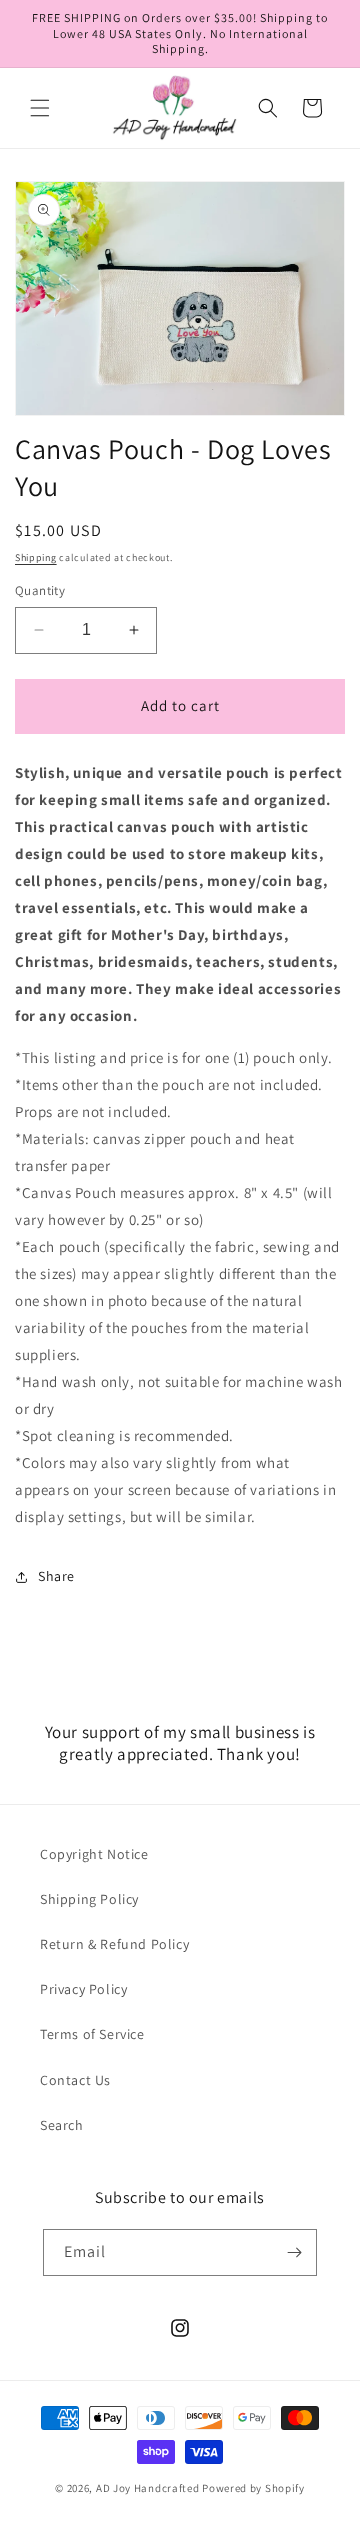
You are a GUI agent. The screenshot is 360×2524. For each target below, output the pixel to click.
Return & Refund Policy (114, 1944)
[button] (40, 108)
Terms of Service (92, 2034)
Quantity (40, 590)
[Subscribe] (294, 2252)
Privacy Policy (83, 1989)
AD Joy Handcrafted (148, 2488)
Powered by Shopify (253, 2488)
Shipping (36, 557)
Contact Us (75, 2080)
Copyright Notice (94, 1854)
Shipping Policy (89, 1899)
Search (62, 2125)
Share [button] (56, 1576)
